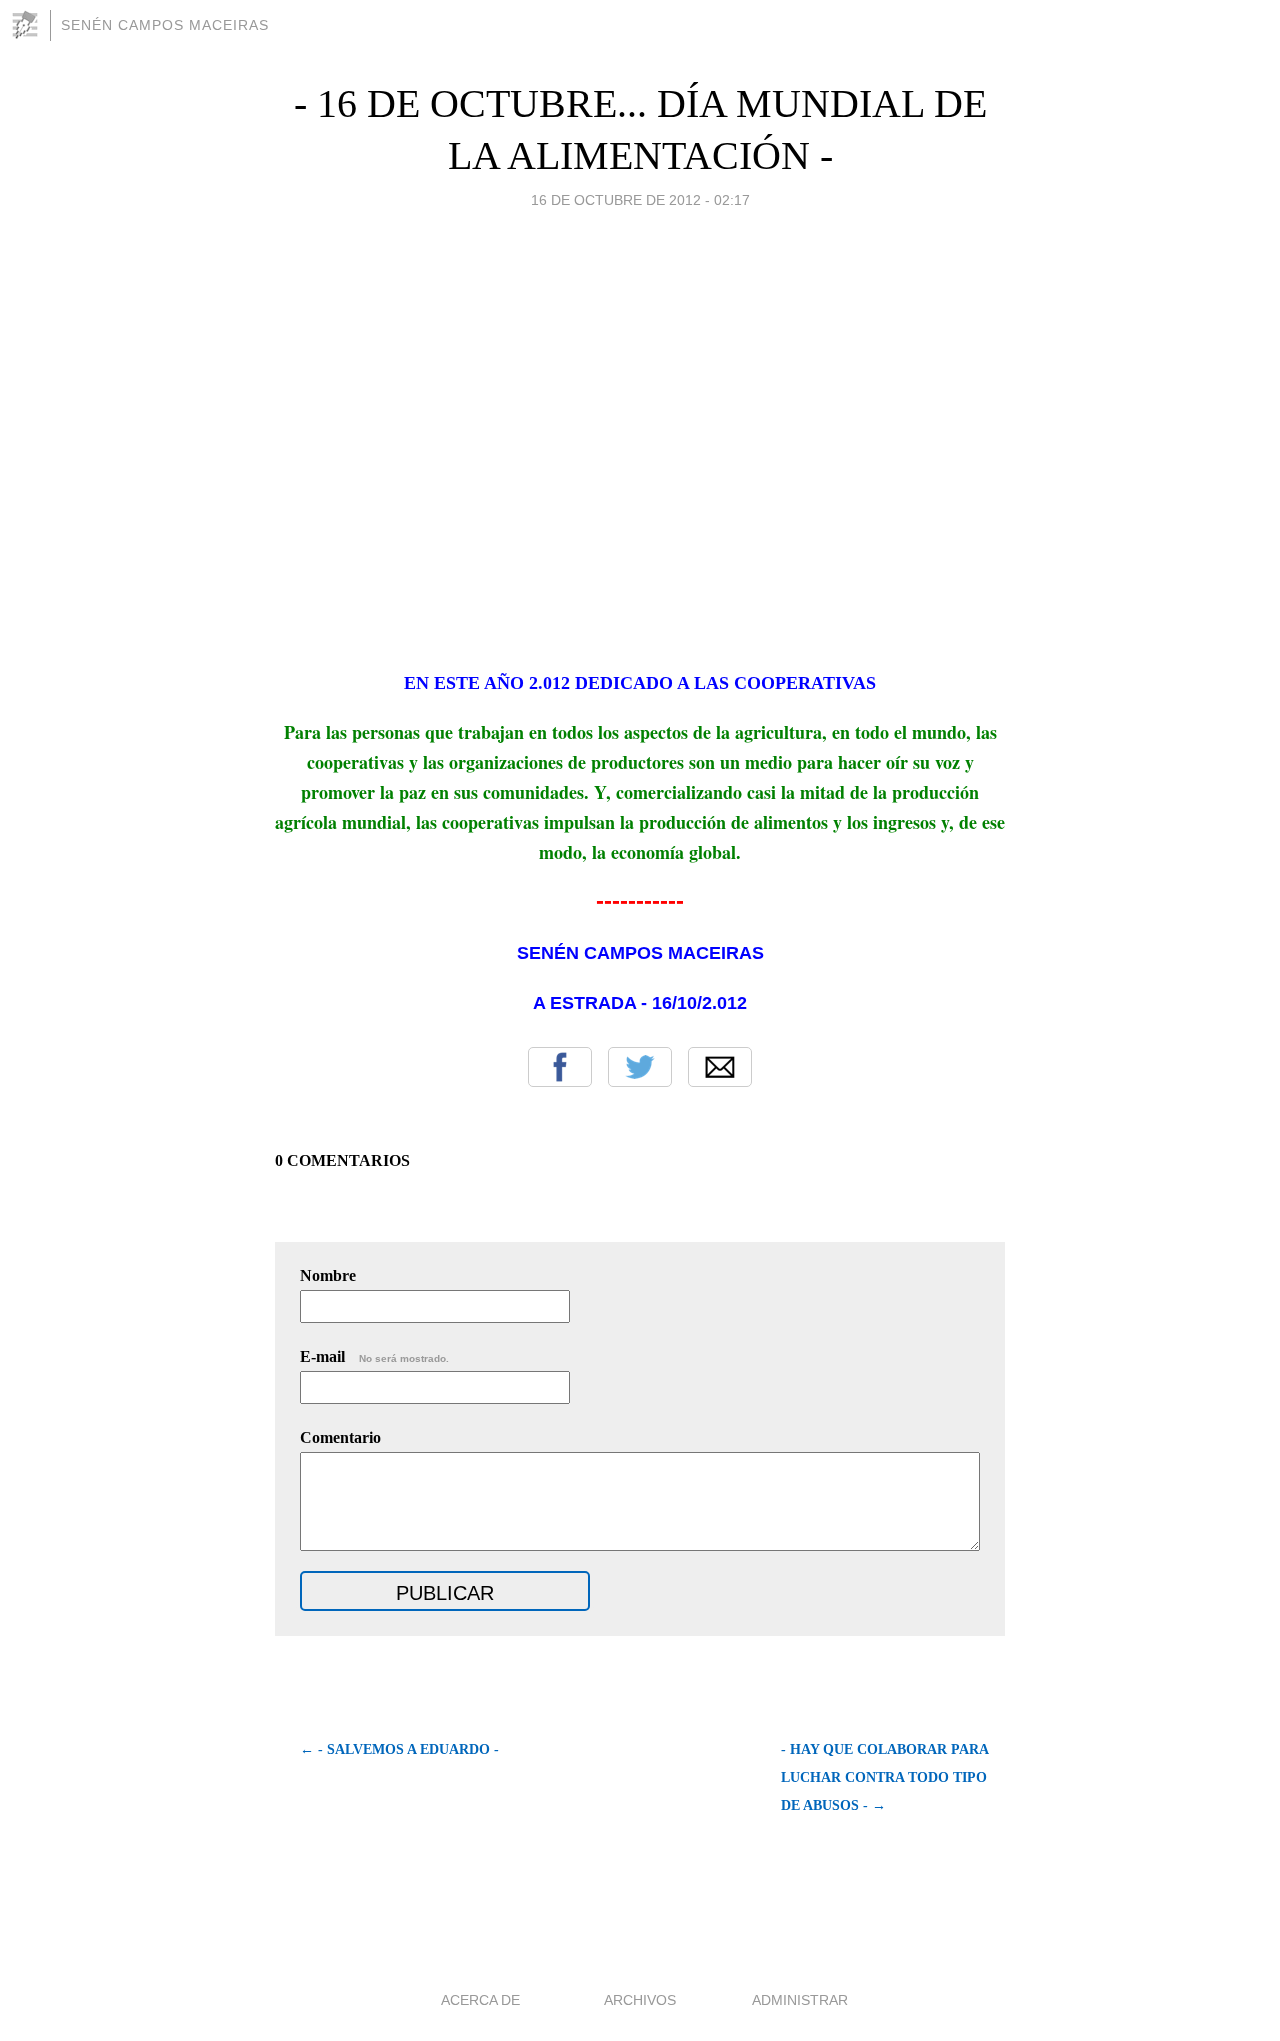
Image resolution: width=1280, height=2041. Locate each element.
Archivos (640, 2000)
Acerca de (480, 2000)
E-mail (374, 1356)
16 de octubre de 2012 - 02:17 (640, 200)
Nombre (328, 1275)
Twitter (640, 1067)
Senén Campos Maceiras (165, 25)
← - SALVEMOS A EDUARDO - (399, 1749)
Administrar (800, 2000)
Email (720, 1067)
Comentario (340, 1437)
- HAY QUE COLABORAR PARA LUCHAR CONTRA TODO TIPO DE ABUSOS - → (884, 1777)
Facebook (560, 1067)
